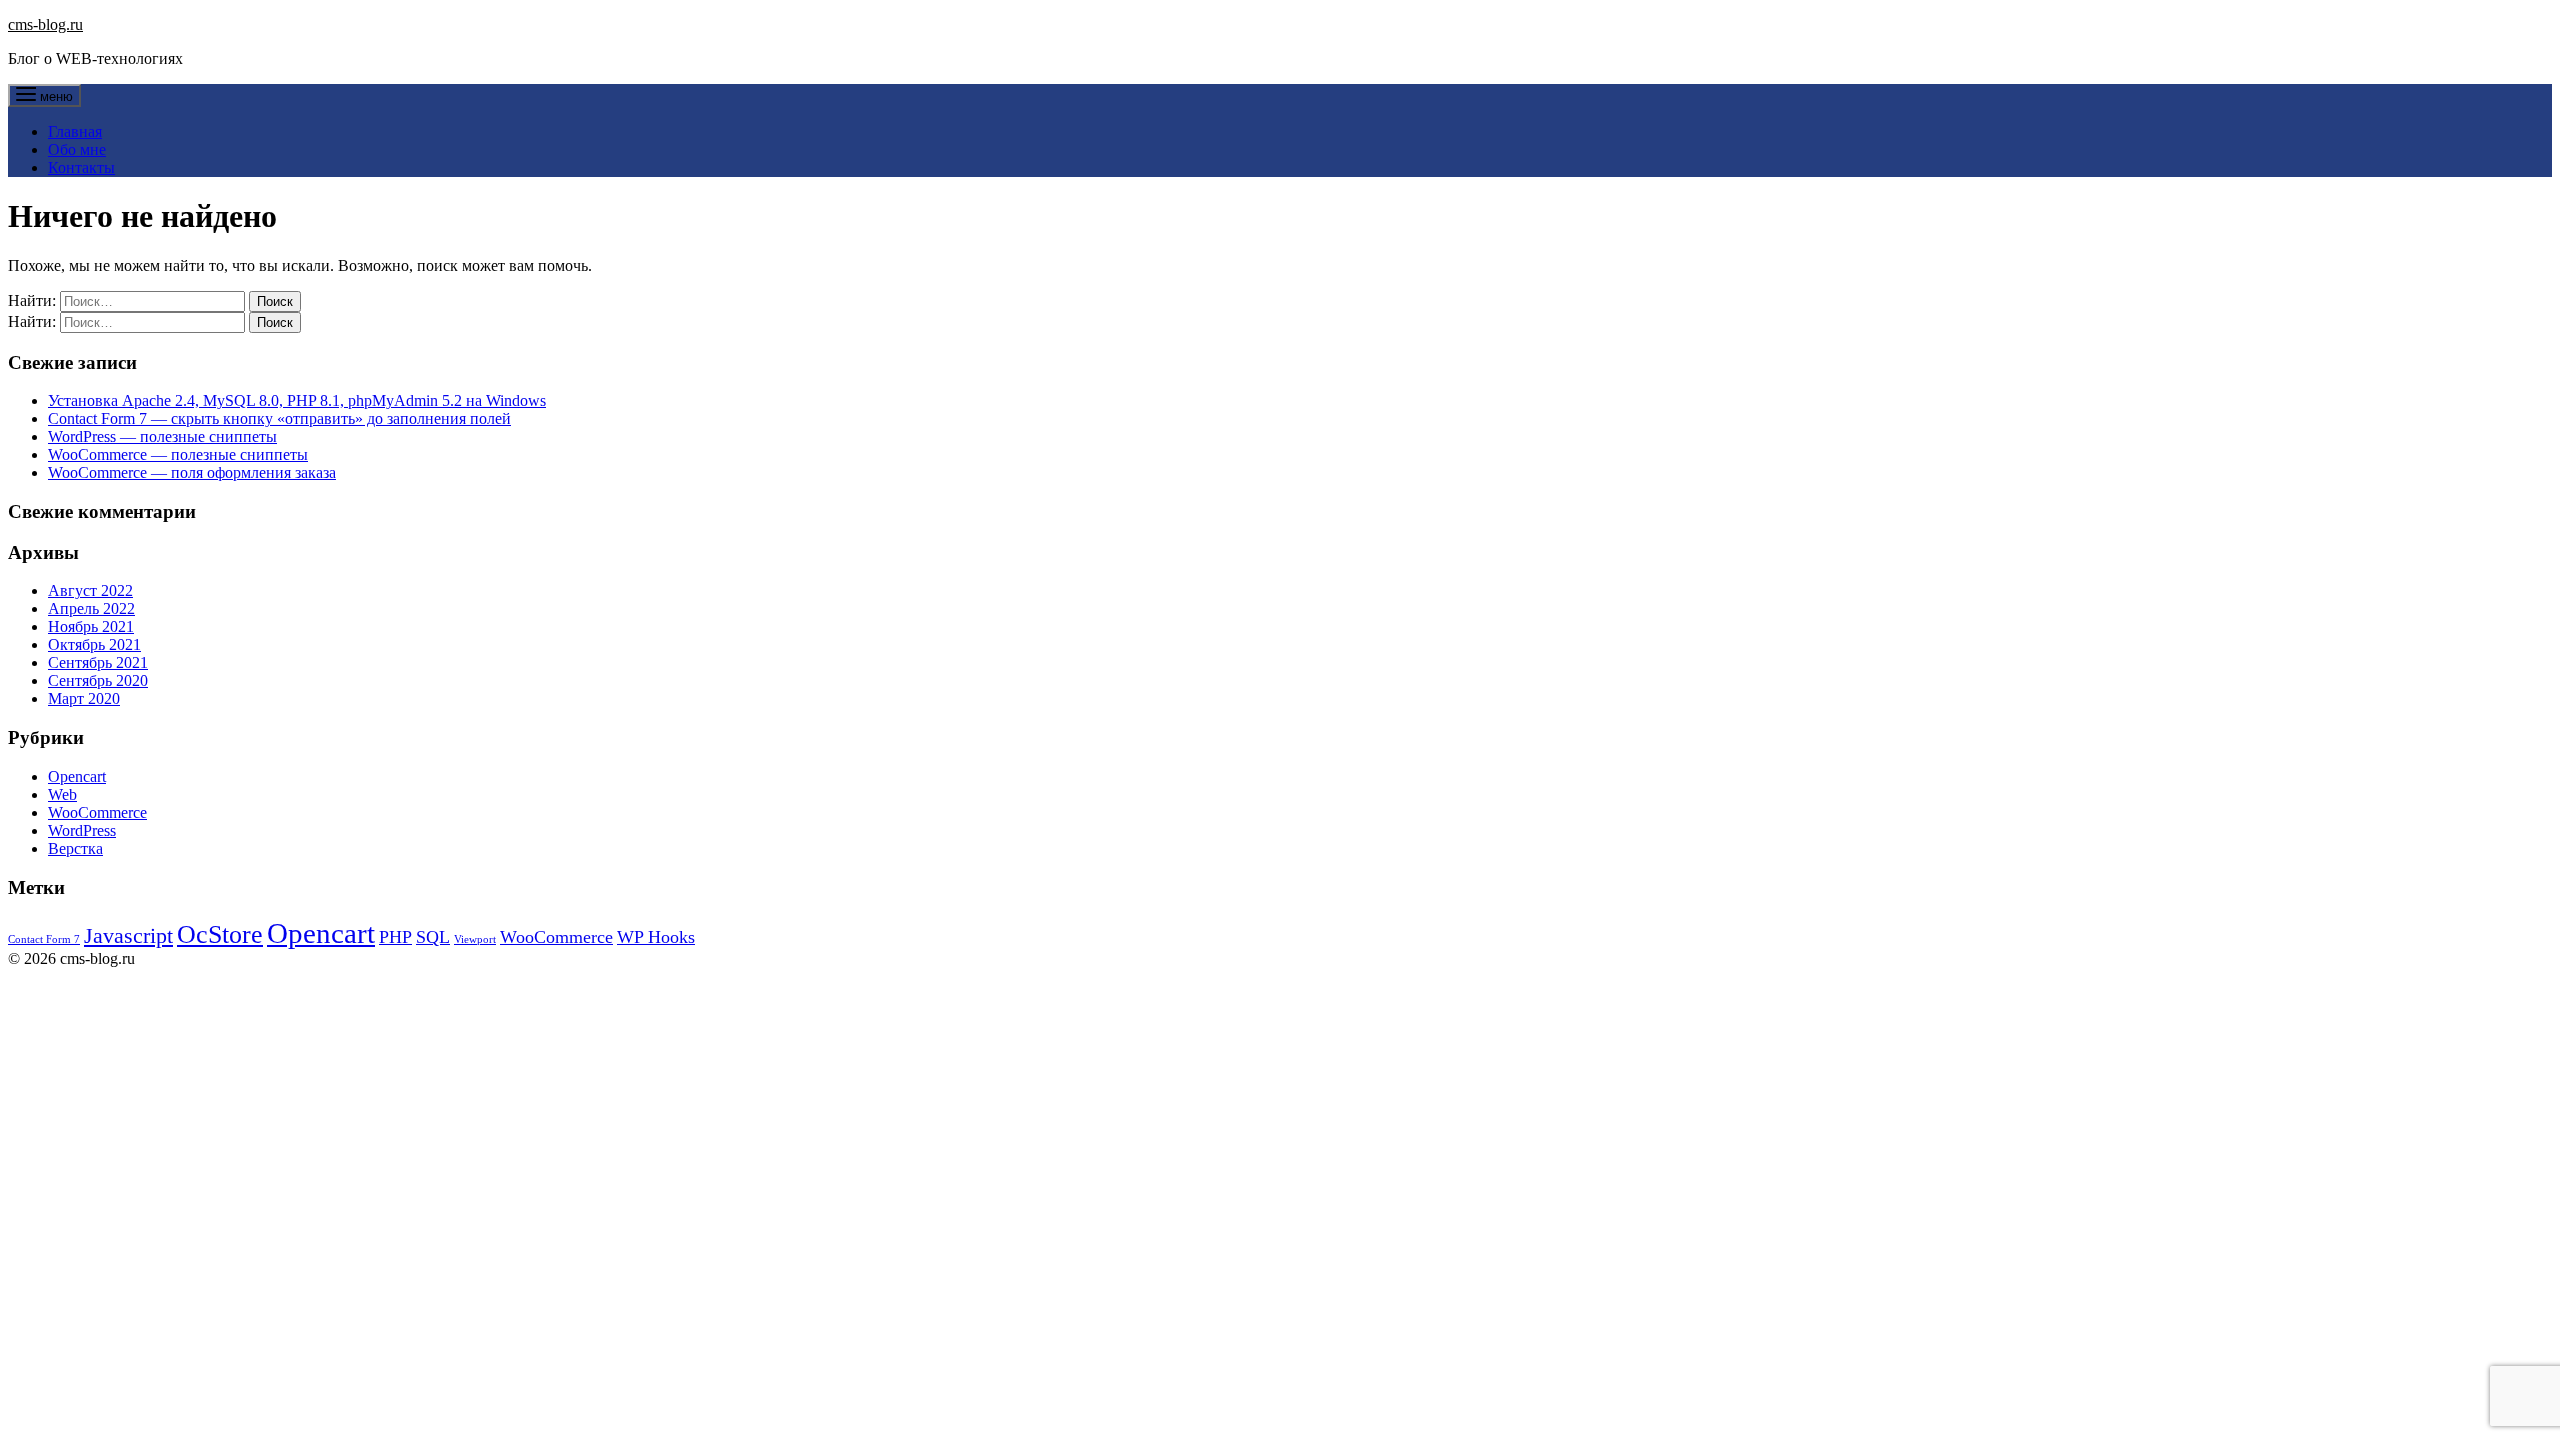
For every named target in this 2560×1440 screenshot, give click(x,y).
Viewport (475, 939)
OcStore (220, 934)
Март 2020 (84, 698)
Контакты (81, 167)
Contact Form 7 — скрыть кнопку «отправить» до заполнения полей (279, 418)
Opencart (77, 776)
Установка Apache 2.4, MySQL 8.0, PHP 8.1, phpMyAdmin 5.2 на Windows (297, 400)
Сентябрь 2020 (98, 680)
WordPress (82, 830)
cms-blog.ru (45, 24)
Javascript (128, 935)
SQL (433, 937)
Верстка (75, 848)
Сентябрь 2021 (98, 662)
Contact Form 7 (44, 939)
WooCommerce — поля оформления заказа (192, 472)
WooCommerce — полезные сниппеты (178, 454)
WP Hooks (656, 937)
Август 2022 (90, 590)
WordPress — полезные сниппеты (162, 436)
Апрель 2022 (91, 608)
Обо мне (77, 149)
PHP (395, 937)
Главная (75, 131)
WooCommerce (97, 812)
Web (62, 794)
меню (54, 96)
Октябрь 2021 (94, 644)
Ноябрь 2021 (91, 626)
